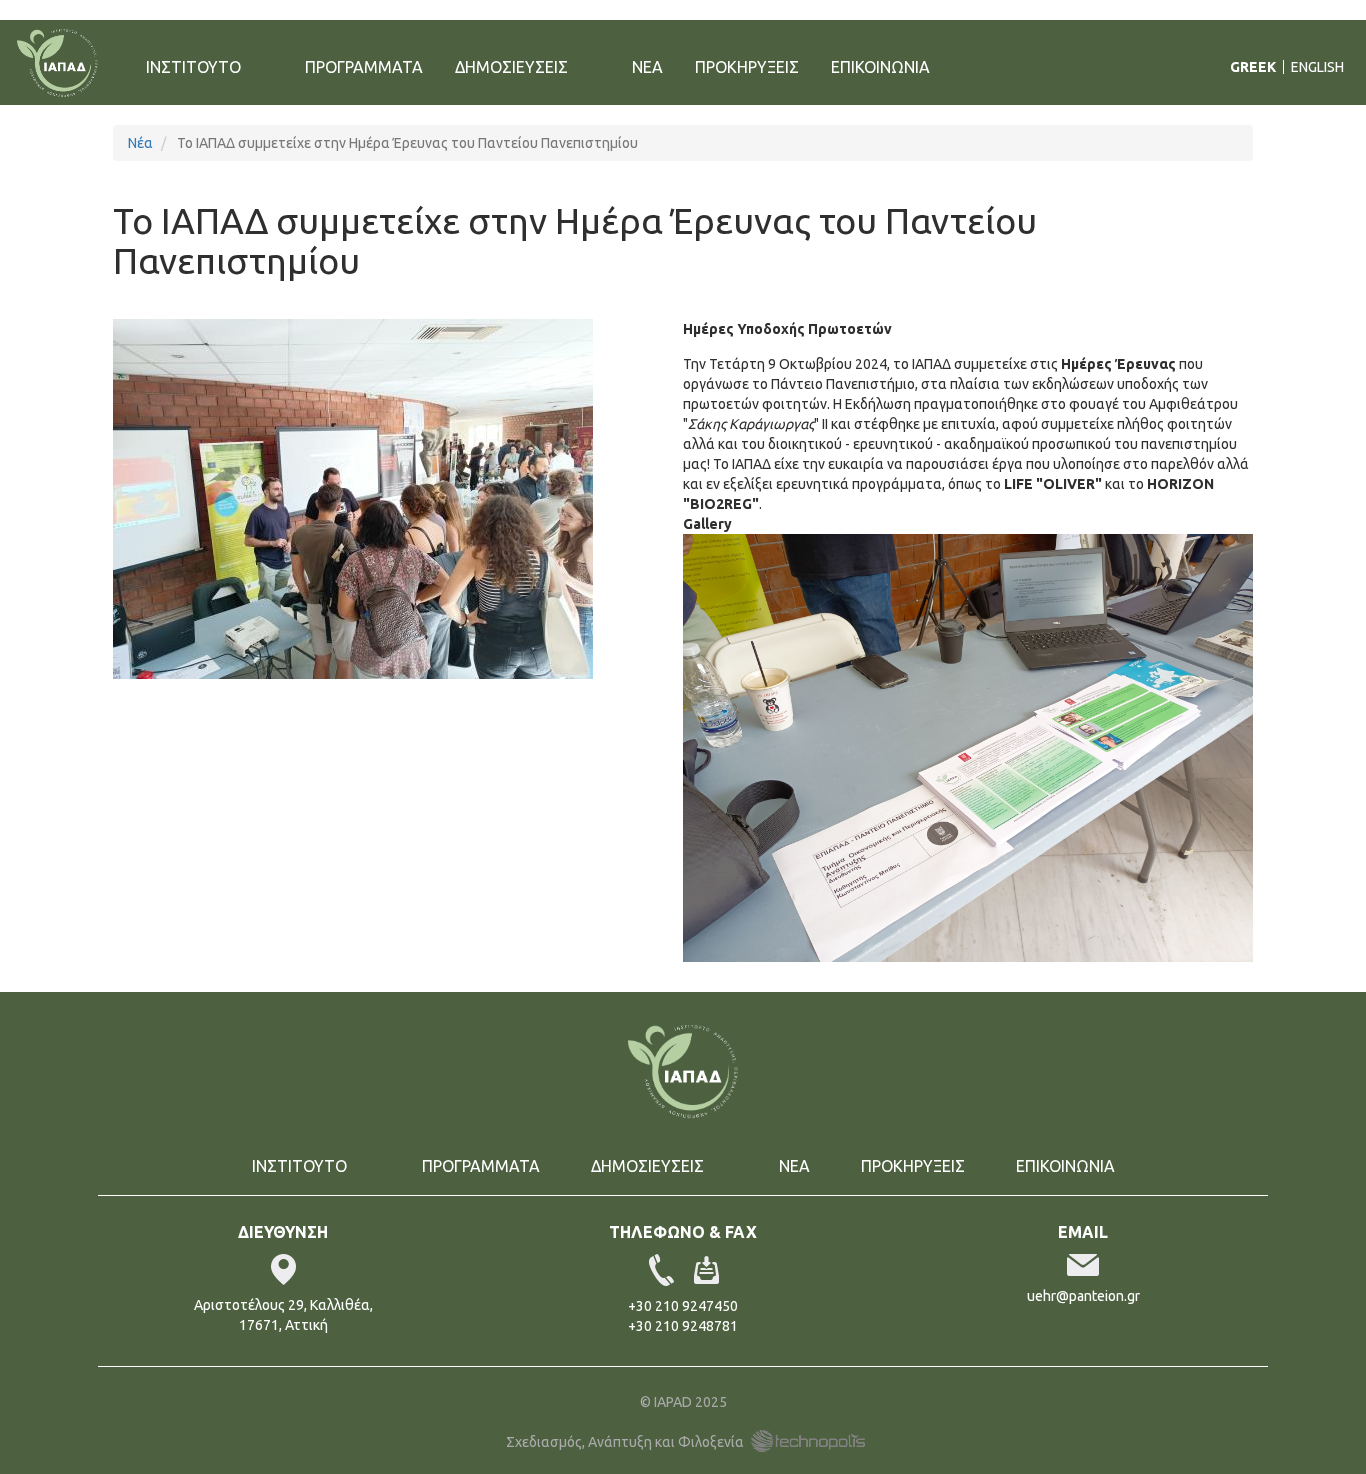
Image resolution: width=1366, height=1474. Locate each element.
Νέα (140, 143)
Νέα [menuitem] (647, 67)
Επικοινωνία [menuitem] (880, 67)
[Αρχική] (65, 63)
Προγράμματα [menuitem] (364, 67)
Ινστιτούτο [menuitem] (185, 74)
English (1317, 67)
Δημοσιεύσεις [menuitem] (503, 74)
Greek (1253, 67)
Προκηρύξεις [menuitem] (747, 67)
